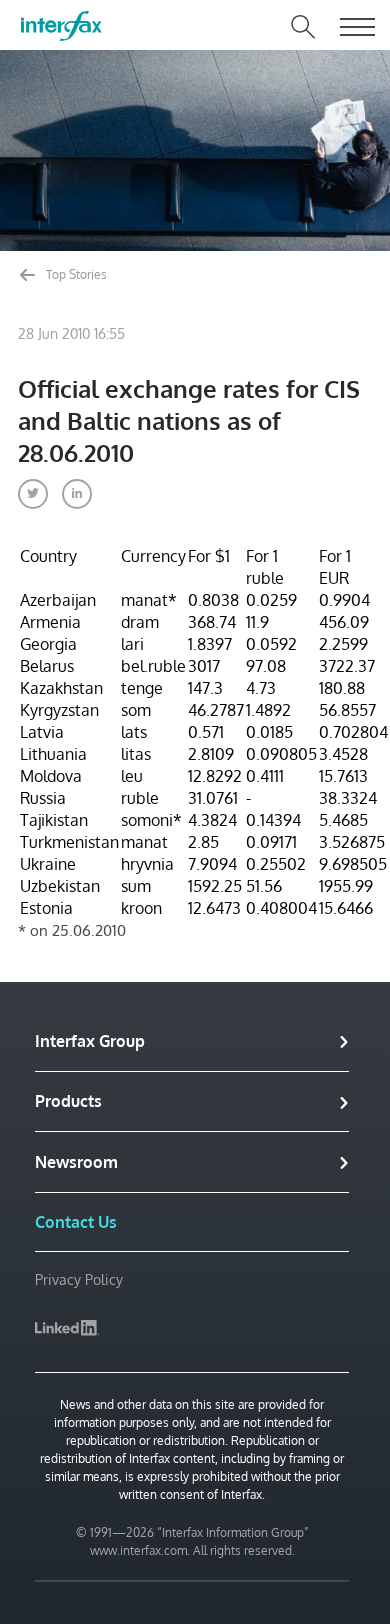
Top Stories (75, 274)
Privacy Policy (79, 1279)
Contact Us (76, 1222)
